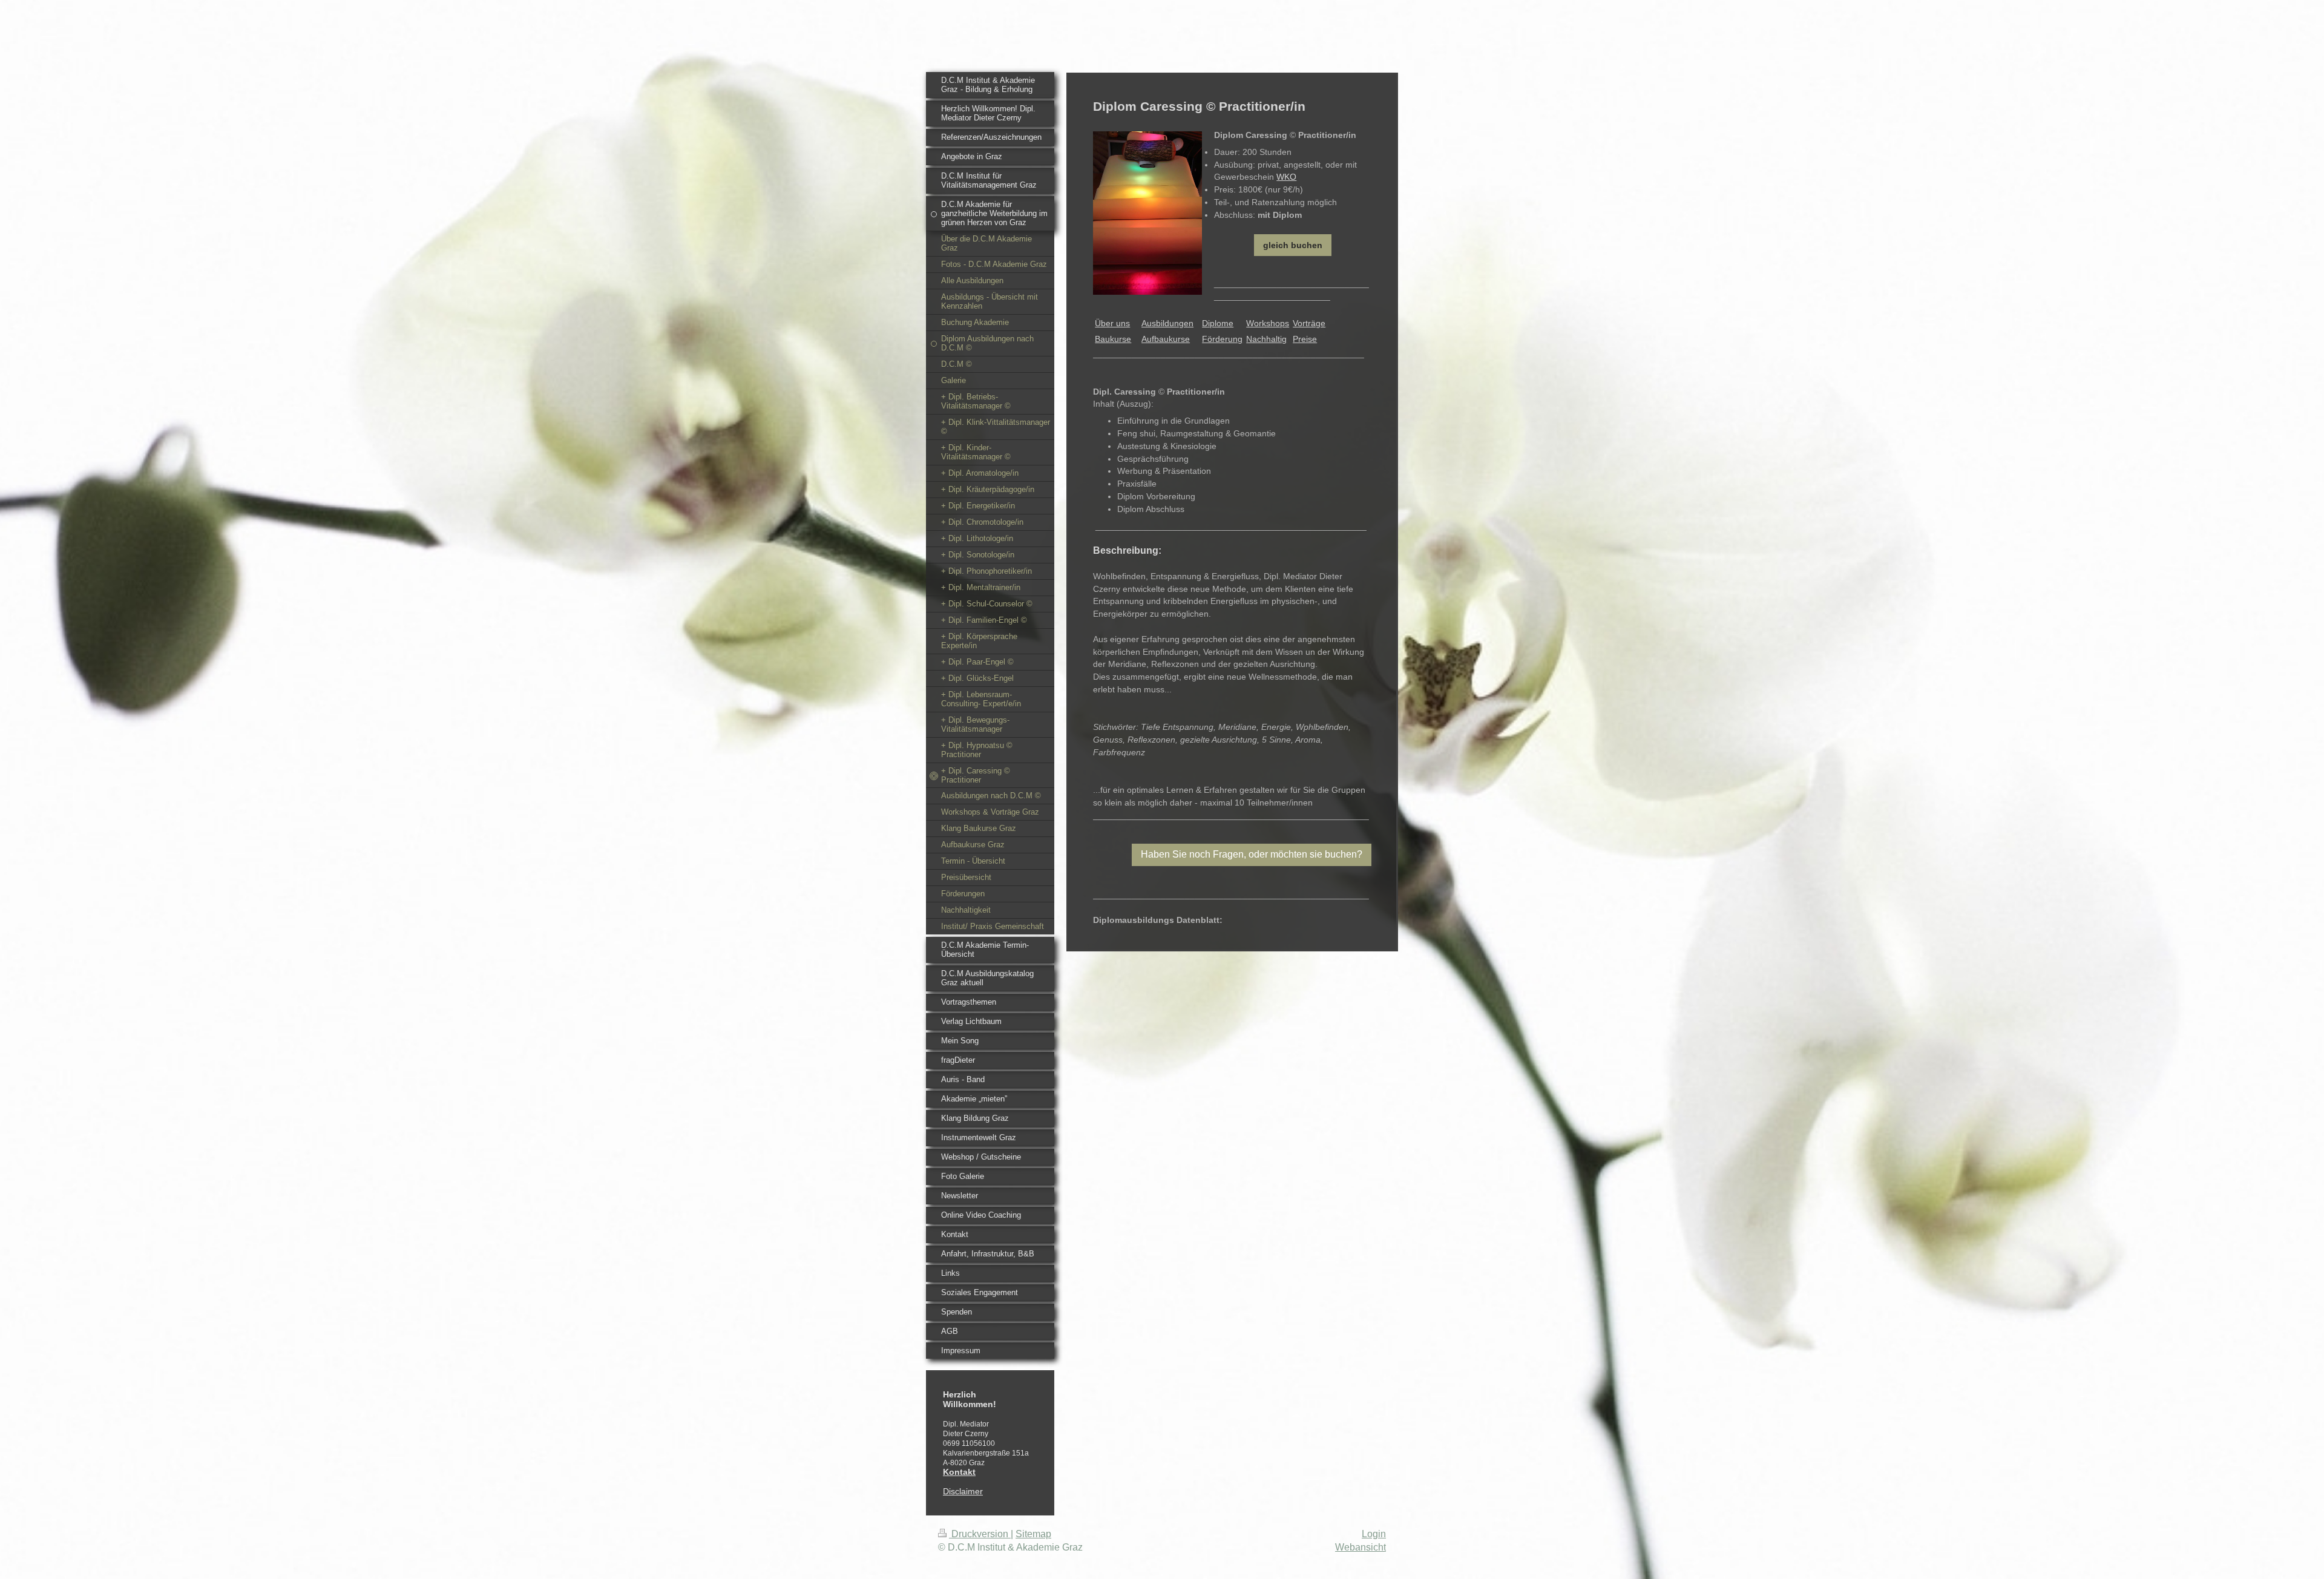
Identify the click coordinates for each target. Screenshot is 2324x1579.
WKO (1286, 177)
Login (1374, 1534)
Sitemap (1033, 1534)
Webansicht (1361, 1547)
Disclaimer (963, 1491)
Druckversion (980, 1534)
